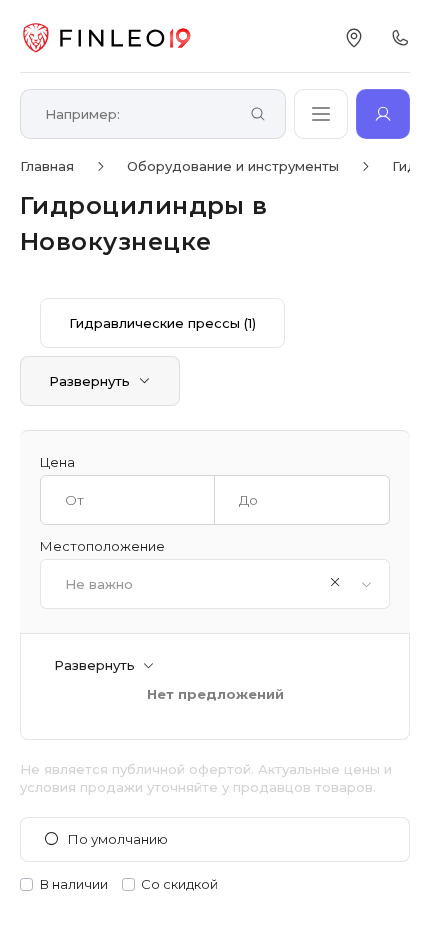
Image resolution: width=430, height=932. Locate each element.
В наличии (74, 884)
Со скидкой (179, 884)
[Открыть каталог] (321, 114)
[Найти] (258, 115)
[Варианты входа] (383, 114)
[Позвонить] (400, 38)
